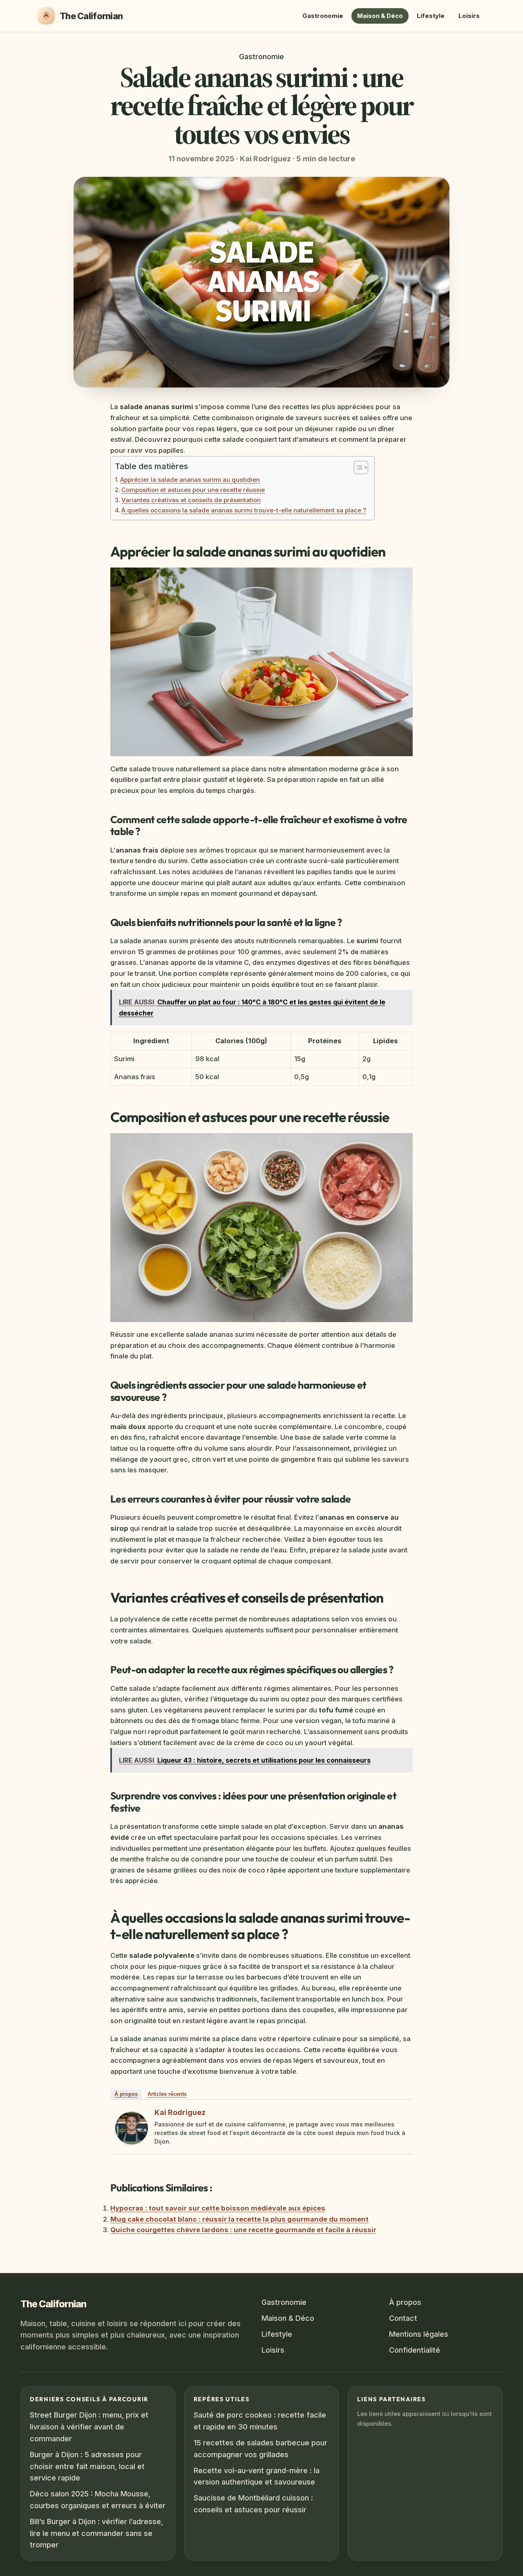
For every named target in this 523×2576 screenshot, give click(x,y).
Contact (403, 2318)
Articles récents (167, 2094)
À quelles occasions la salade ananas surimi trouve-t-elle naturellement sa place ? (244, 510)
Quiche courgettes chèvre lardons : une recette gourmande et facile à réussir (243, 2230)
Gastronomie (323, 16)
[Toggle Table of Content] (357, 468)
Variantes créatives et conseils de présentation (191, 500)
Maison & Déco (380, 16)
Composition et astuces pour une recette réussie (193, 490)
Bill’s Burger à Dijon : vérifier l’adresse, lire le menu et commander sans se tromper (96, 2533)
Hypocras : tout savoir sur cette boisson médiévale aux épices (218, 2208)
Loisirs (469, 16)
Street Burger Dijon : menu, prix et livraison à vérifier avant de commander (89, 2427)
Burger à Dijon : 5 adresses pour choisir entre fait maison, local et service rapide (87, 2466)
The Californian (53, 2304)
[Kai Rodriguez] (132, 2128)
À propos (126, 2094)
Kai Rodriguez (180, 2112)
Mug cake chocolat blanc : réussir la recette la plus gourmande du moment (239, 2219)
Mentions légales (419, 2334)
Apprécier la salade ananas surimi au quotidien (190, 480)
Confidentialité (415, 2350)
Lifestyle (431, 16)
